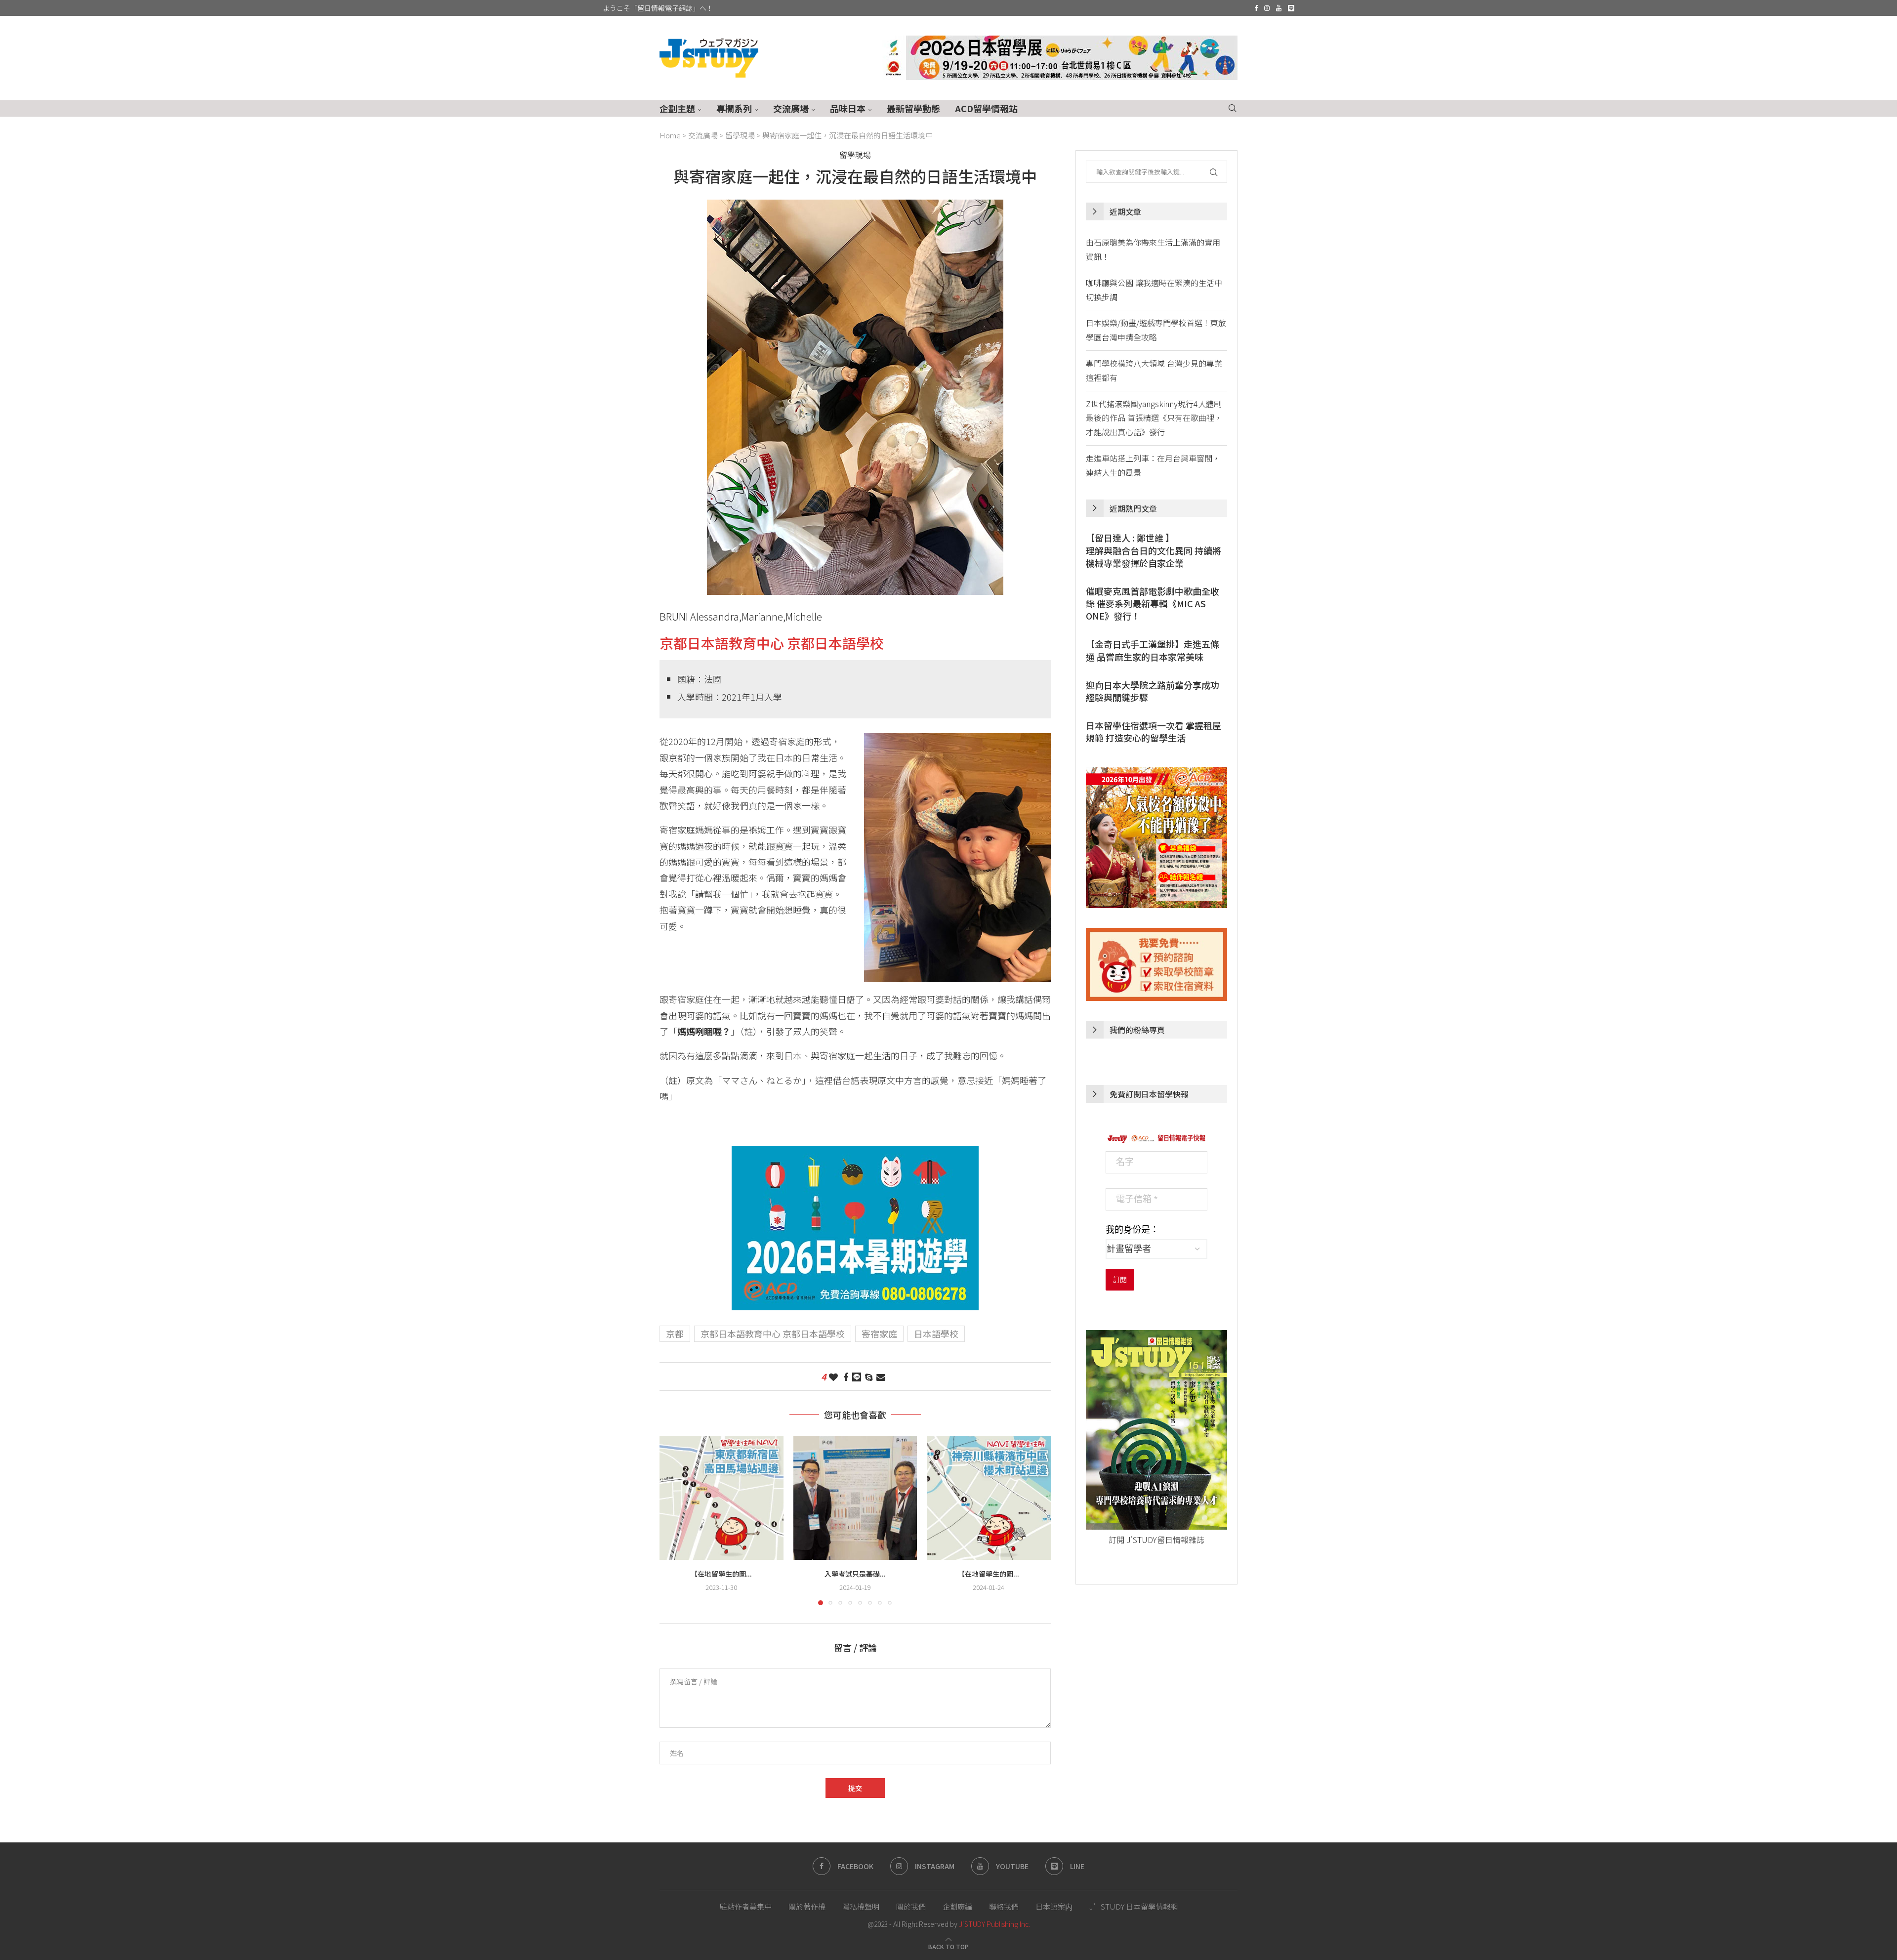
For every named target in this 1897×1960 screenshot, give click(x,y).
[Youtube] (1279, 8)
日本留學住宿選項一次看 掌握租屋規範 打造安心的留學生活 (1154, 732)
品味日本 (848, 108)
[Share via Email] (881, 1376)
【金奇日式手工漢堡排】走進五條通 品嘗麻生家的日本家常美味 (1153, 650)
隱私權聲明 (861, 1906)
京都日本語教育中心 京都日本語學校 (772, 643)
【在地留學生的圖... (721, 1574)
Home (670, 135)
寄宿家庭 (879, 1334)
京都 (675, 1334)
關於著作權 (807, 1906)
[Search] (1233, 108)
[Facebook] (1256, 8)
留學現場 (740, 135)
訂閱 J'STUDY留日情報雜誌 (1156, 1540)
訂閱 (1120, 1280)
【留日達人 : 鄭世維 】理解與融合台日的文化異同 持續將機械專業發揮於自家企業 (1154, 550)
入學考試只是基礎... (855, 1574)
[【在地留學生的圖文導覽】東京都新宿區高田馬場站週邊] (722, 1498)
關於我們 (911, 1906)
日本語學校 (936, 1334)
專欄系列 (734, 108)
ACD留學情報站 (986, 108)
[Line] (1291, 8)
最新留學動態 (913, 108)
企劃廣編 (957, 1906)
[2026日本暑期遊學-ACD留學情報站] (855, 1154)
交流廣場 (791, 108)
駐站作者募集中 (746, 1906)
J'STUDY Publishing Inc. (994, 1924)
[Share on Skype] (869, 1376)
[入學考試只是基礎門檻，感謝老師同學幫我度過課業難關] (855, 1498)
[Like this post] (833, 1376)
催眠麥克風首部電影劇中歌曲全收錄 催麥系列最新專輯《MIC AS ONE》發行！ (1153, 604)
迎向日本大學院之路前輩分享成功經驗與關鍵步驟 (1153, 691)
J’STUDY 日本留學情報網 (1134, 1906)
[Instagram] (1267, 8)
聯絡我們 (1004, 1906)
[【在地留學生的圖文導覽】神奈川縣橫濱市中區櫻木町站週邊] (989, 1498)
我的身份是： (1132, 1230)
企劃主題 (677, 108)
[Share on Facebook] (846, 1376)
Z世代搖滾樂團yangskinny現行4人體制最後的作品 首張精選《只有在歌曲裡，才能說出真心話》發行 (1154, 418)
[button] (673, 1520)
